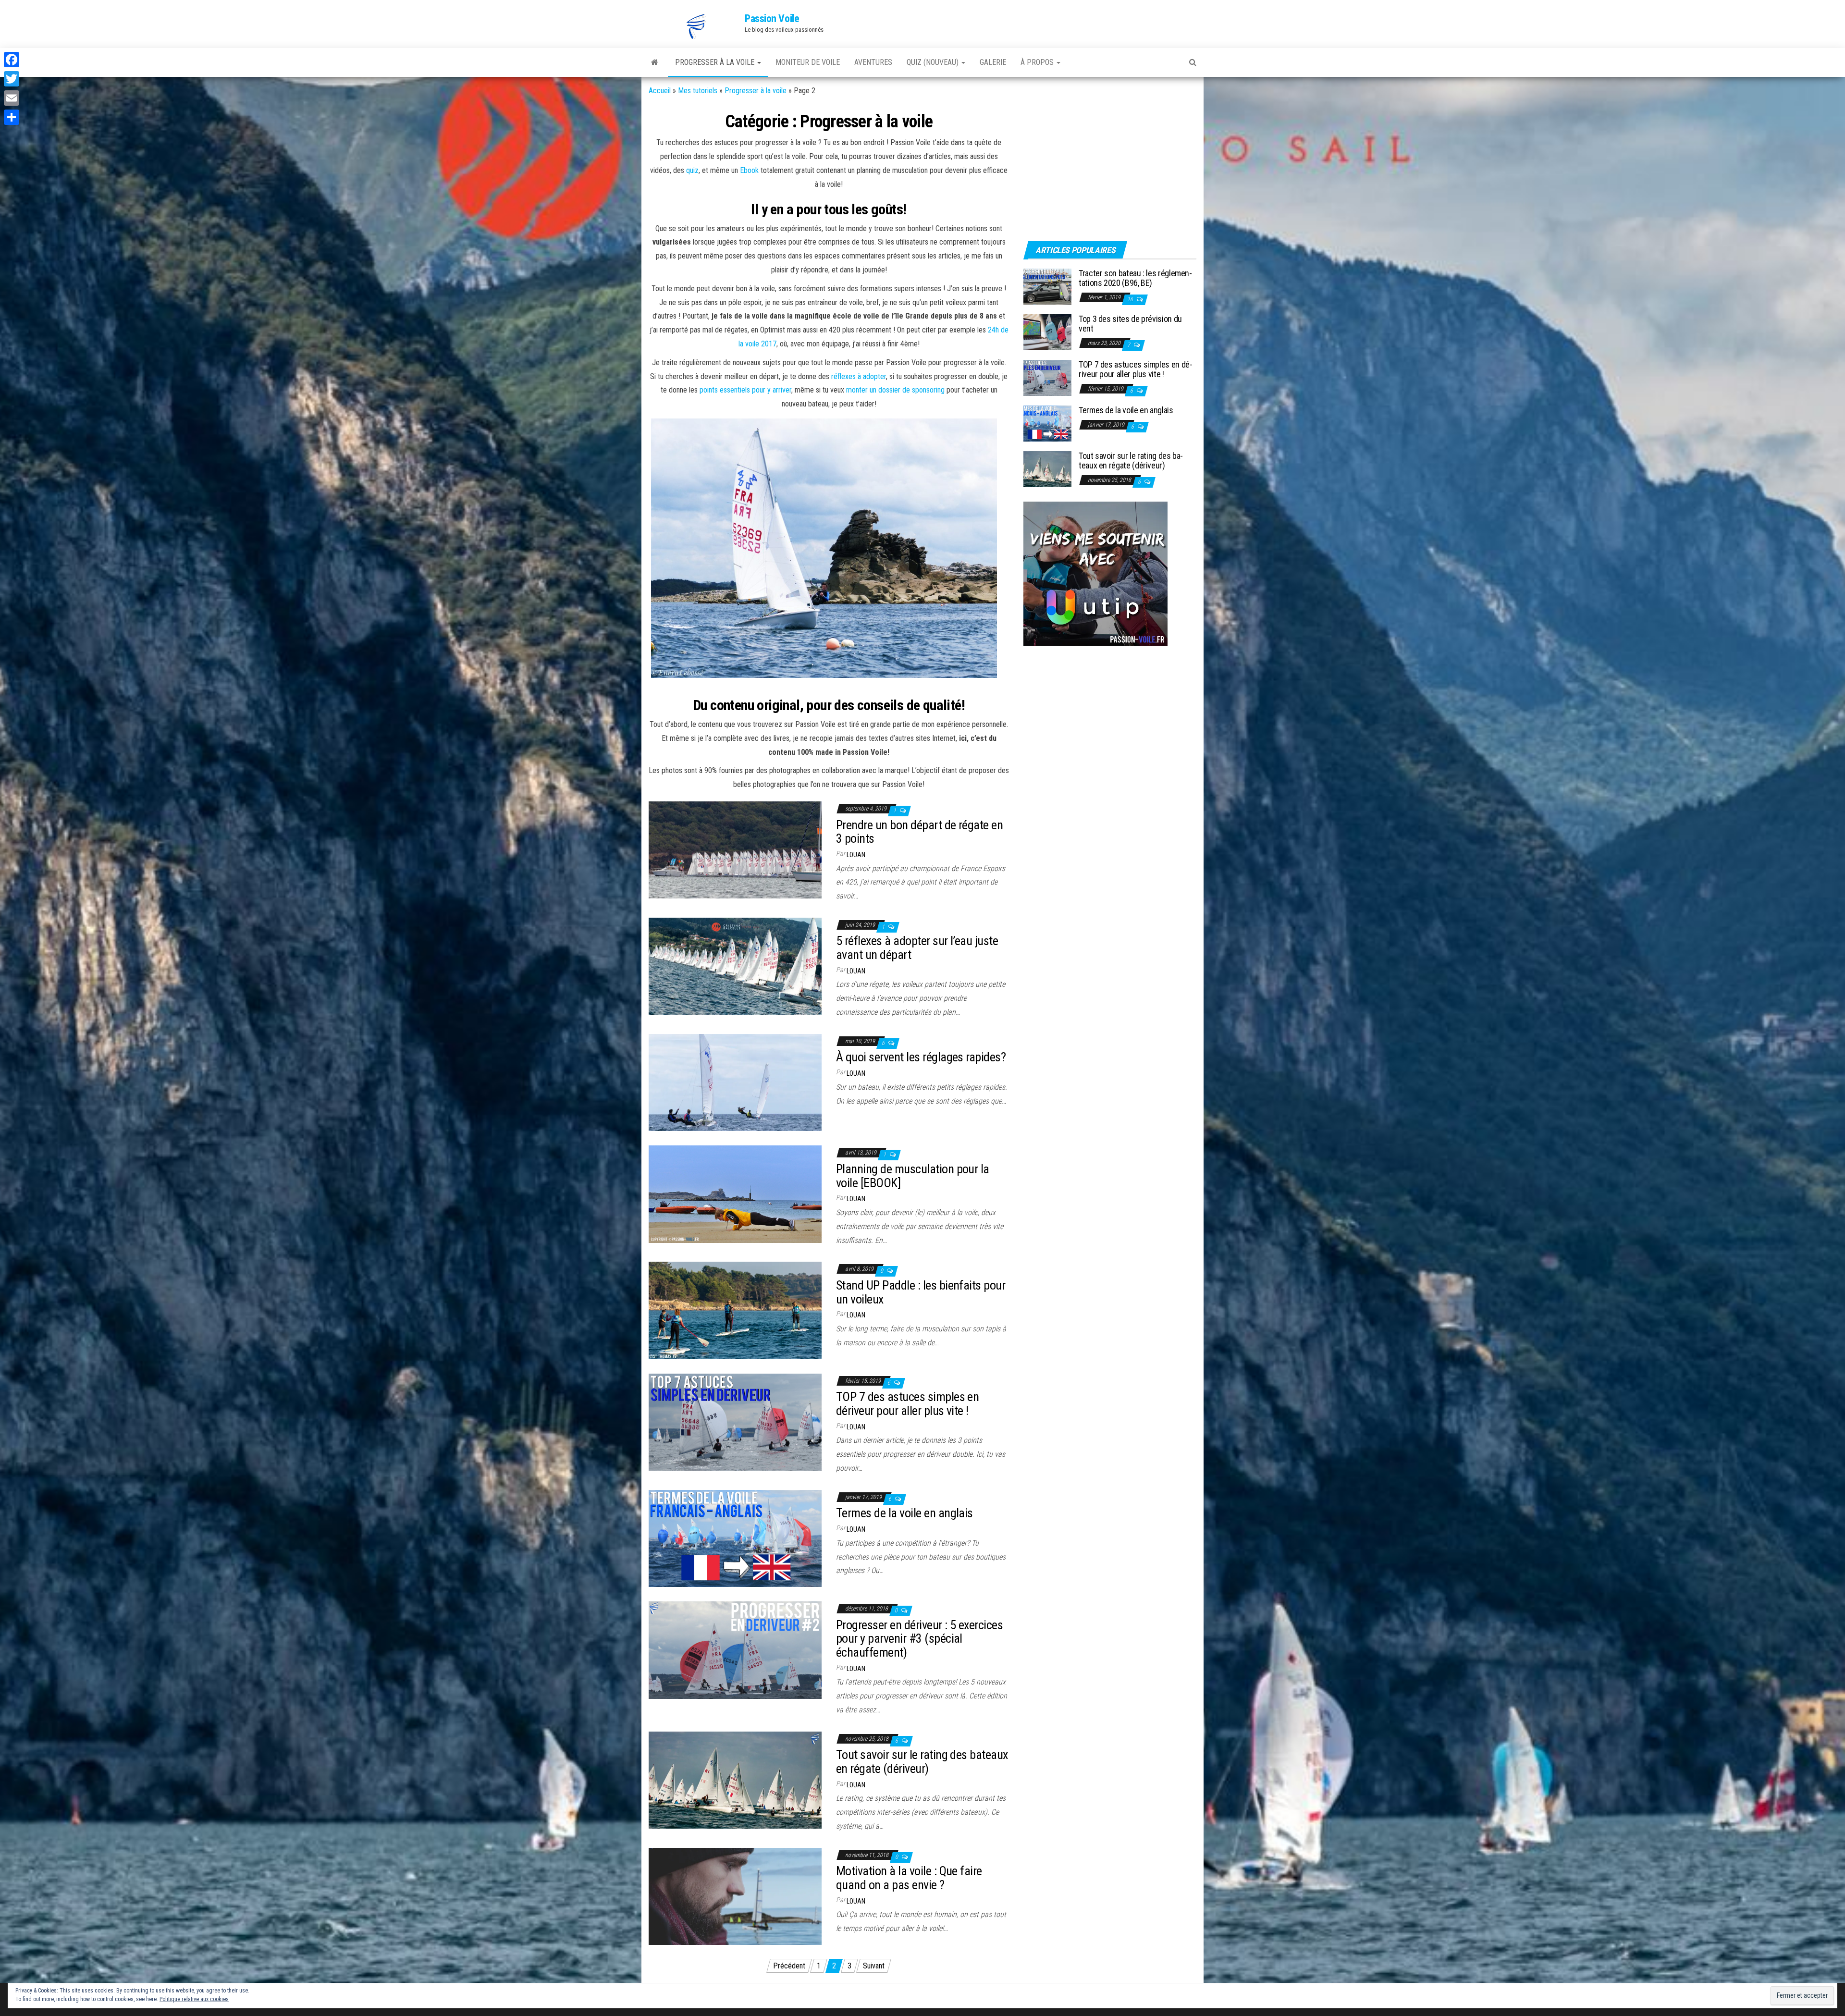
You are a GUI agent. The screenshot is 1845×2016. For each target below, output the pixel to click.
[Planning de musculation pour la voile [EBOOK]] (735, 1194)
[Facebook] (12, 60)
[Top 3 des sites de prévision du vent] (1047, 332)
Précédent (789, 1966)
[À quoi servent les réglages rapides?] (735, 1082)
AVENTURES (873, 62)
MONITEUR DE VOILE (808, 62)
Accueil (660, 91)
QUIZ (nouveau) (934, 62)
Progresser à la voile (756, 91)
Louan (856, 855)
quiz (692, 170)
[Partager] (12, 117)
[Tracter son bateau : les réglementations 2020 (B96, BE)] (1047, 286)
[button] (697, 26)
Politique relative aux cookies (194, 1999)
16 (1131, 299)
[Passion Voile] (655, 62)
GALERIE (993, 62)
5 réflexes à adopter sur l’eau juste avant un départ (917, 948)
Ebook (749, 170)
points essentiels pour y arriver (745, 390)
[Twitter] (12, 79)
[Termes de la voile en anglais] (735, 1538)
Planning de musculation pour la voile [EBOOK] (913, 1176)
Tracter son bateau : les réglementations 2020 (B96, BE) (1135, 278)
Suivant (874, 1966)
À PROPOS (1038, 62)
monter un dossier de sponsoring (895, 390)
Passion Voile (772, 18)
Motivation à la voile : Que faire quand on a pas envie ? (909, 1878)
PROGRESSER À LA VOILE (716, 62)
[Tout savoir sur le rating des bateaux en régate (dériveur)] (735, 1779)
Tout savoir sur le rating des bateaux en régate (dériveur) (922, 1762)
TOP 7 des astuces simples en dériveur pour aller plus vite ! (907, 1404)
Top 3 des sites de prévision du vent (1130, 324)
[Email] (12, 98)
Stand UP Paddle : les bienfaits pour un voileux (921, 1292)
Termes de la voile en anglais (904, 1513)
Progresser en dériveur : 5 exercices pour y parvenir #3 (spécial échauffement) (919, 1639)
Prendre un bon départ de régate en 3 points (919, 832)
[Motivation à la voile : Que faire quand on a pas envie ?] (735, 1896)
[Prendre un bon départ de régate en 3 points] (735, 849)
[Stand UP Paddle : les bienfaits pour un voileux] (735, 1310)
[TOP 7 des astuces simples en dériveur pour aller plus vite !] (735, 1421)
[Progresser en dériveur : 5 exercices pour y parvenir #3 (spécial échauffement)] (735, 1650)
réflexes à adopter (859, 376)
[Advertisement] (1083, 167)
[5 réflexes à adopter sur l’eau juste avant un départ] (735, 965)
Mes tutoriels (698, 91)
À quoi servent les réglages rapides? (921, 1057)
